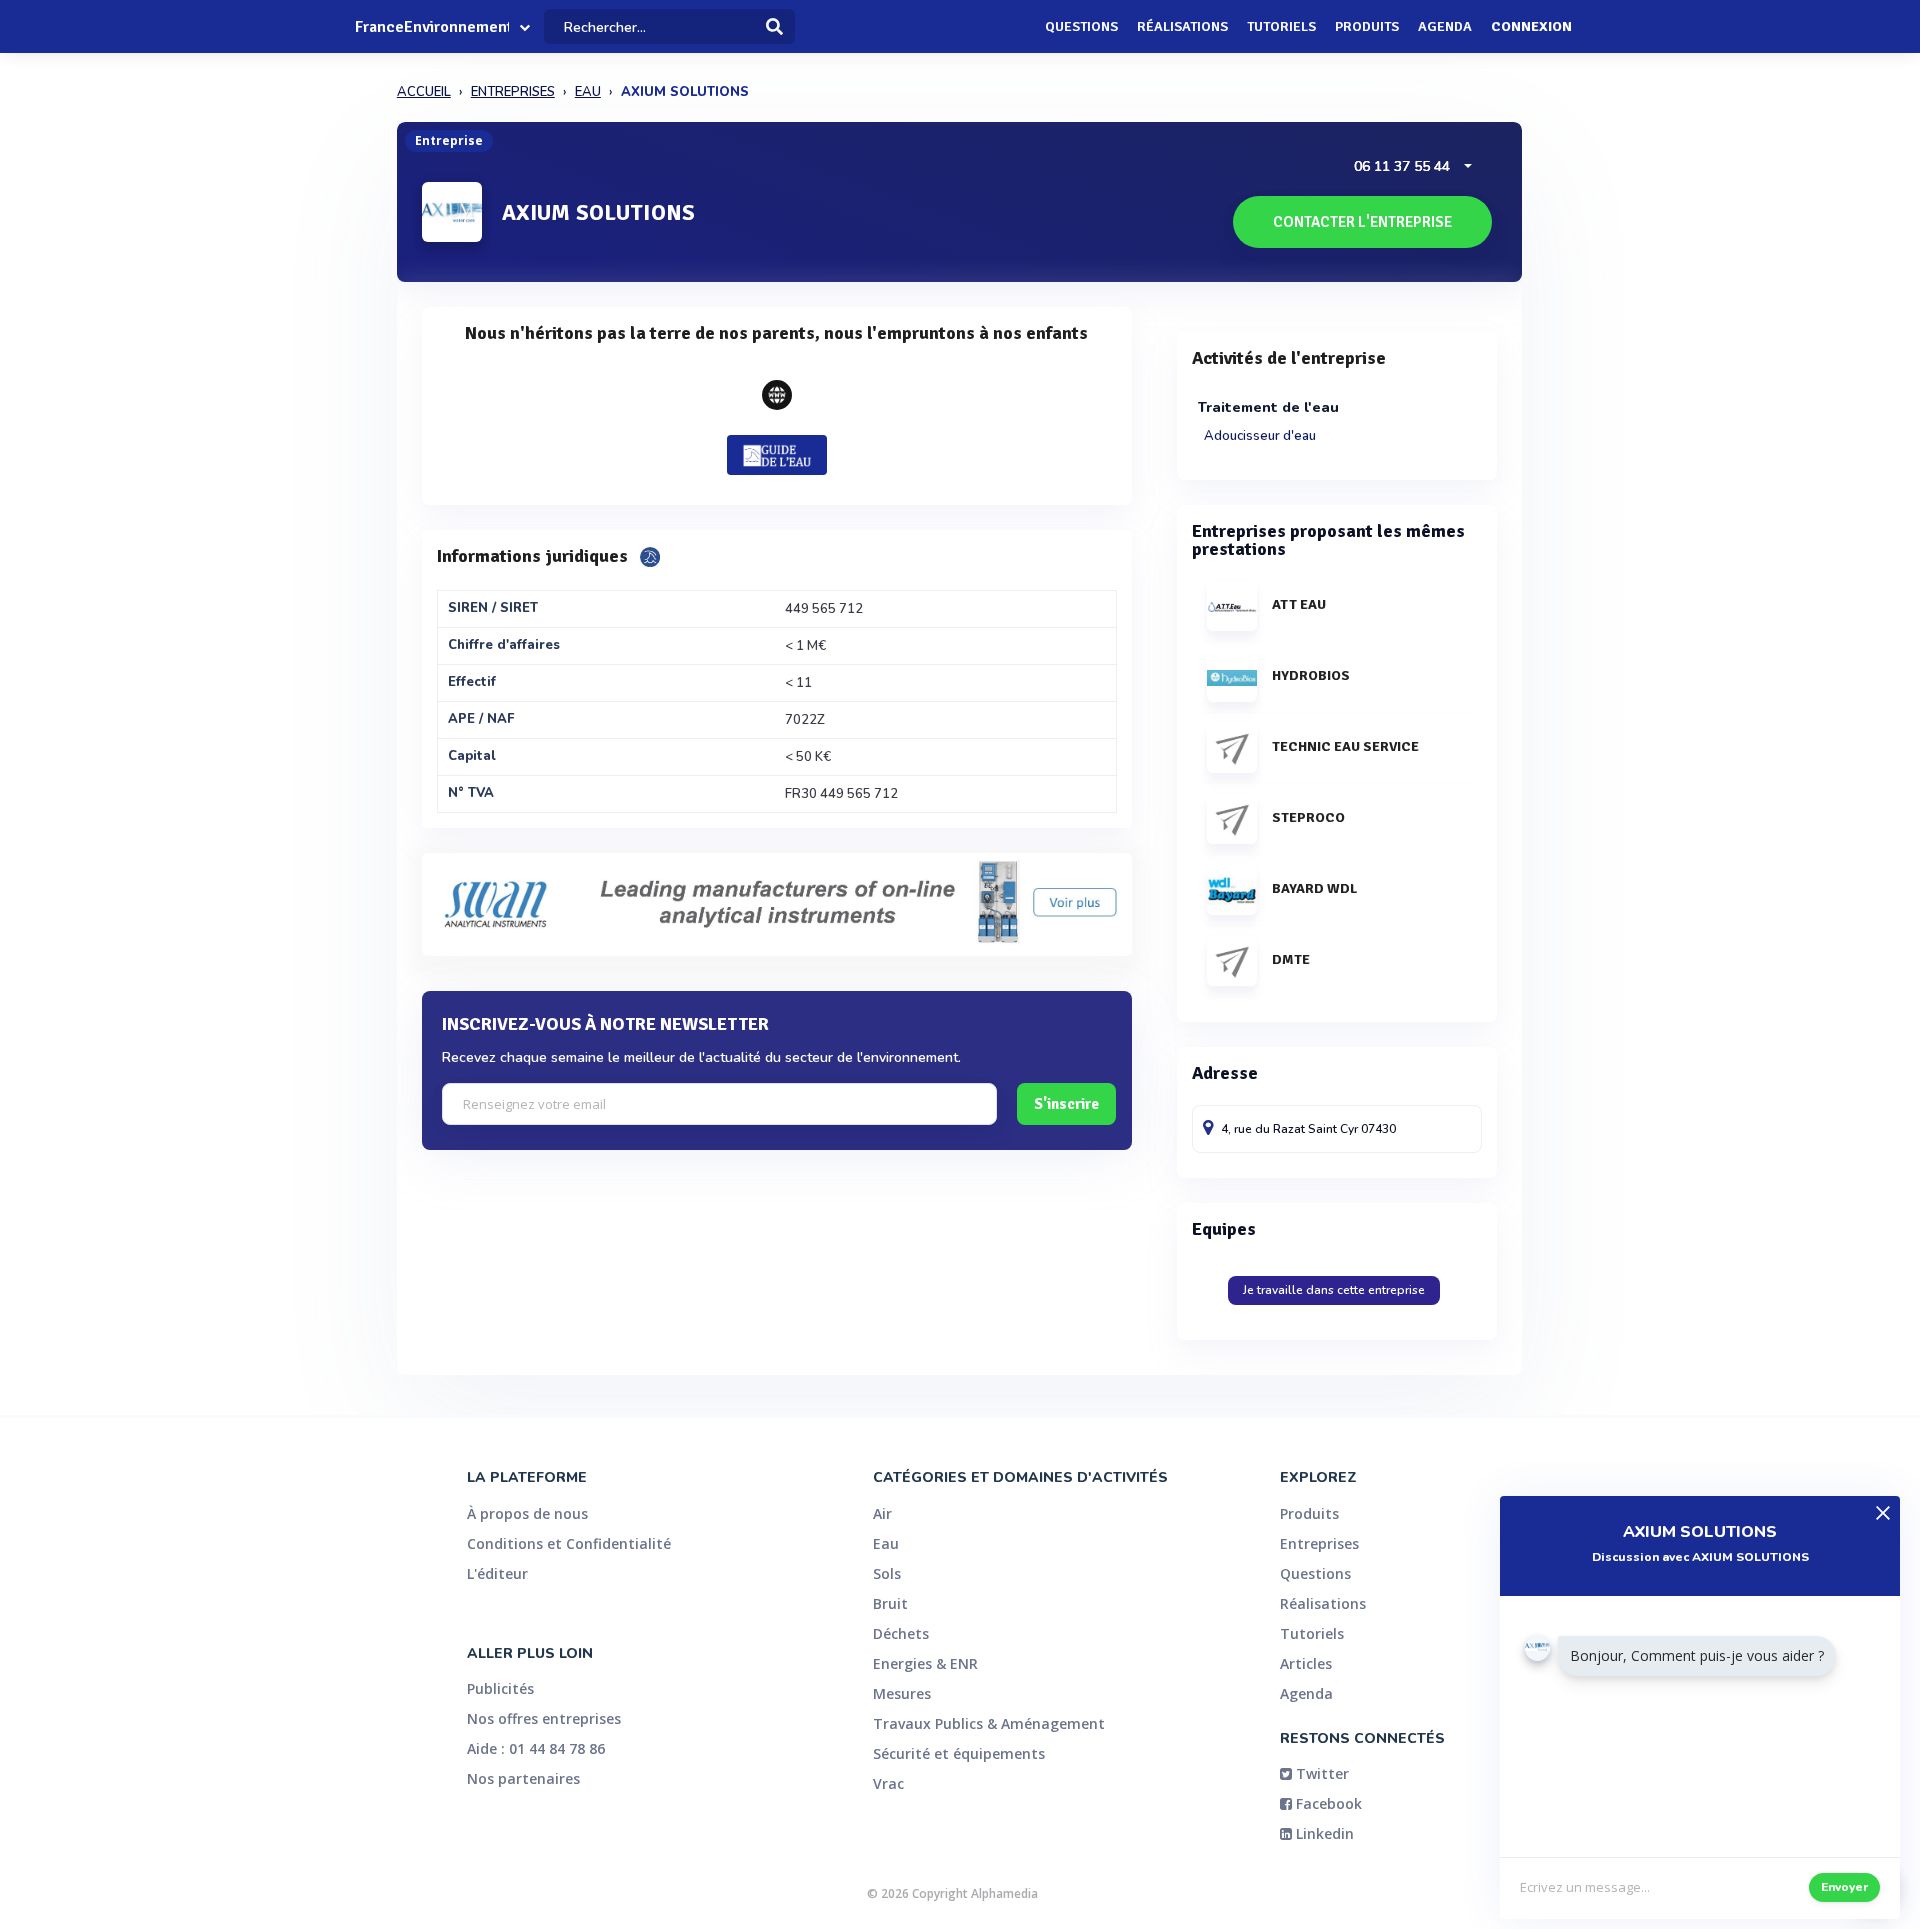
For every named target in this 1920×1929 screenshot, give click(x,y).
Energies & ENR (925, 1663)
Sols (887, 1573)
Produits (1367, 26)
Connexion (1531, 26)
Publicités (500, 1688)
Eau (886, 1543)
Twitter (1320, 1773)
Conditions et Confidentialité (569, 1543)
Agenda (1445, 26)
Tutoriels (1281, 26)
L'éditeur (497, 1573)
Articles (1306, 1663)
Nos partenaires (523, 1778)
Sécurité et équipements (959, 1753)
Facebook (1327, 1803)
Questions (1081, 26)
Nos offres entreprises (544, 1718)
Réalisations (1182, 26)
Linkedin (1323, 1833)
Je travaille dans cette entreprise (1334, 1290)
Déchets (901, 1633)
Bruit (890, 1603)
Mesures (902, 1693)
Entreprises (1319, 1543)
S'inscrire (1066, 1104)
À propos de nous (527, 1513)
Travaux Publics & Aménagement (989, 1723)
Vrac (888, 1783)
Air (882, 1513)
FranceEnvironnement (432, 27)
